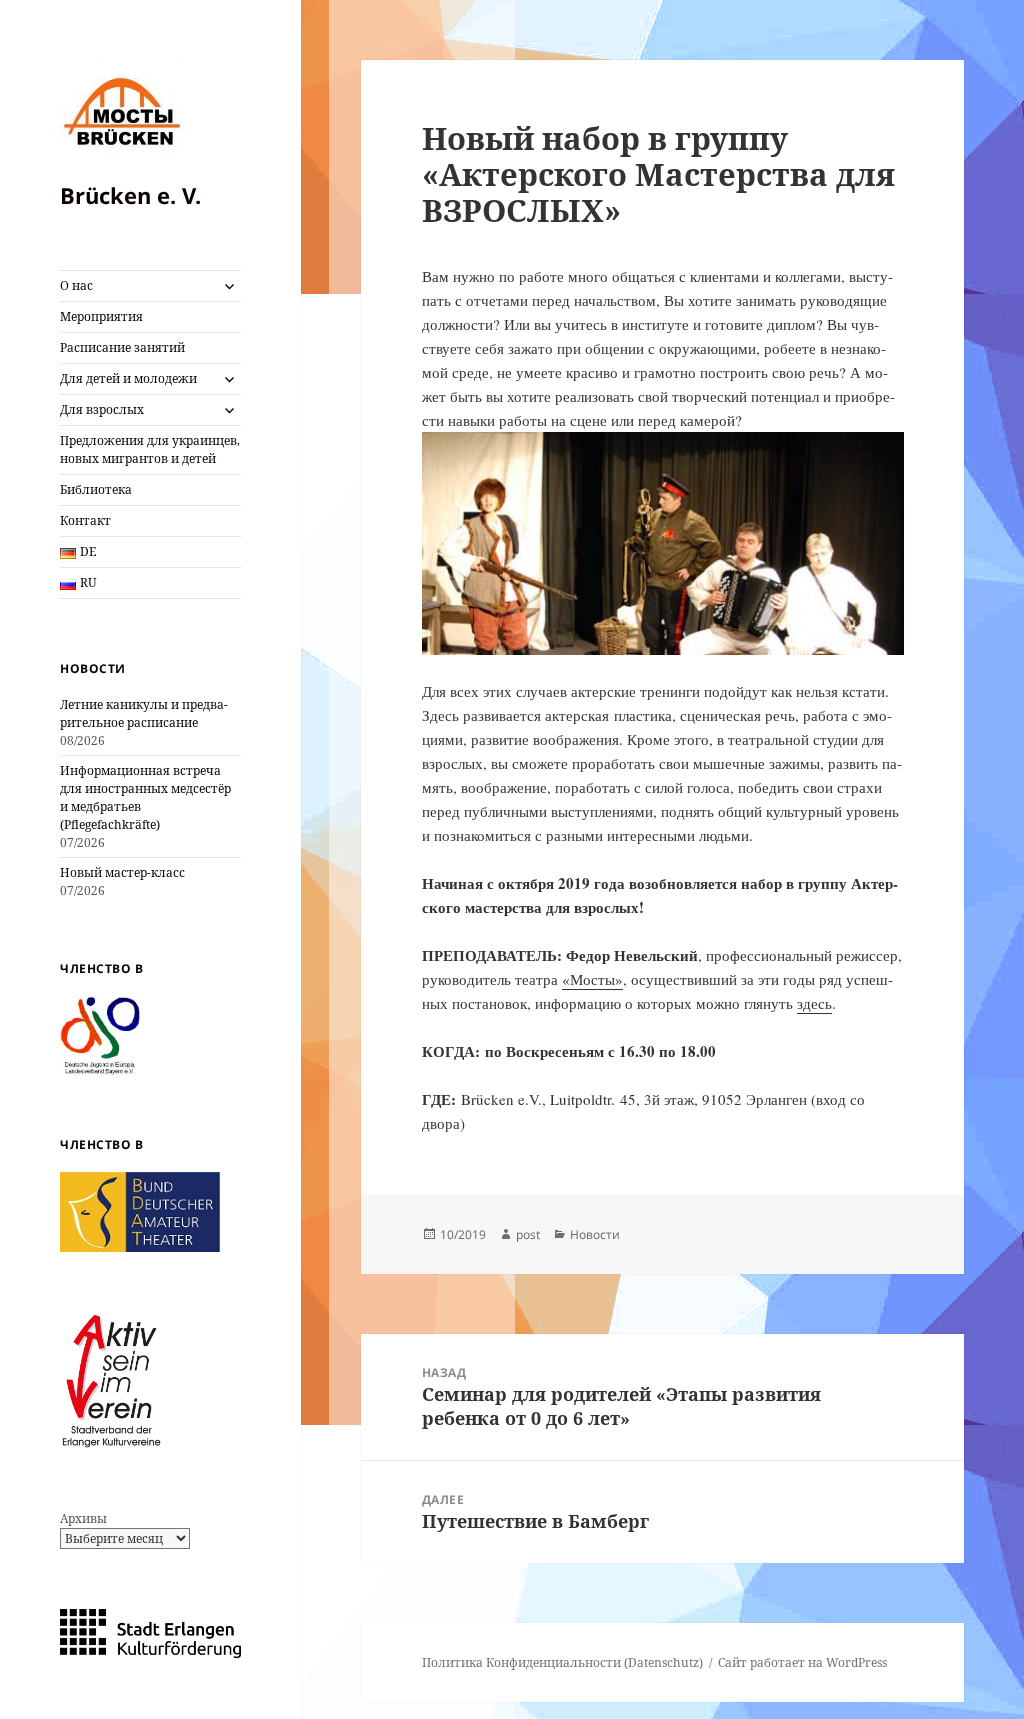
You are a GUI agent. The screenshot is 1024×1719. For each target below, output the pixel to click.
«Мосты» (592, 979)
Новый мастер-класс (122, 872)
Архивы (83, 1518)
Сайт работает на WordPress (802, 1662)
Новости (595, 1234)
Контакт (85, 520)
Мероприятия (101, 316)
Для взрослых (102, 409)
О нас (76, 285)
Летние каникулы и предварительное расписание (144, 713)
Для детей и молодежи (128, 378)
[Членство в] (100, 1034)
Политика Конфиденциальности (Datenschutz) (562, 1662)
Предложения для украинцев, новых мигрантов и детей (150, 449)
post (528, 1234)
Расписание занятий (122, 347)
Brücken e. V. (130, 195)
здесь (814, 1003)
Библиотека (96, 489)
